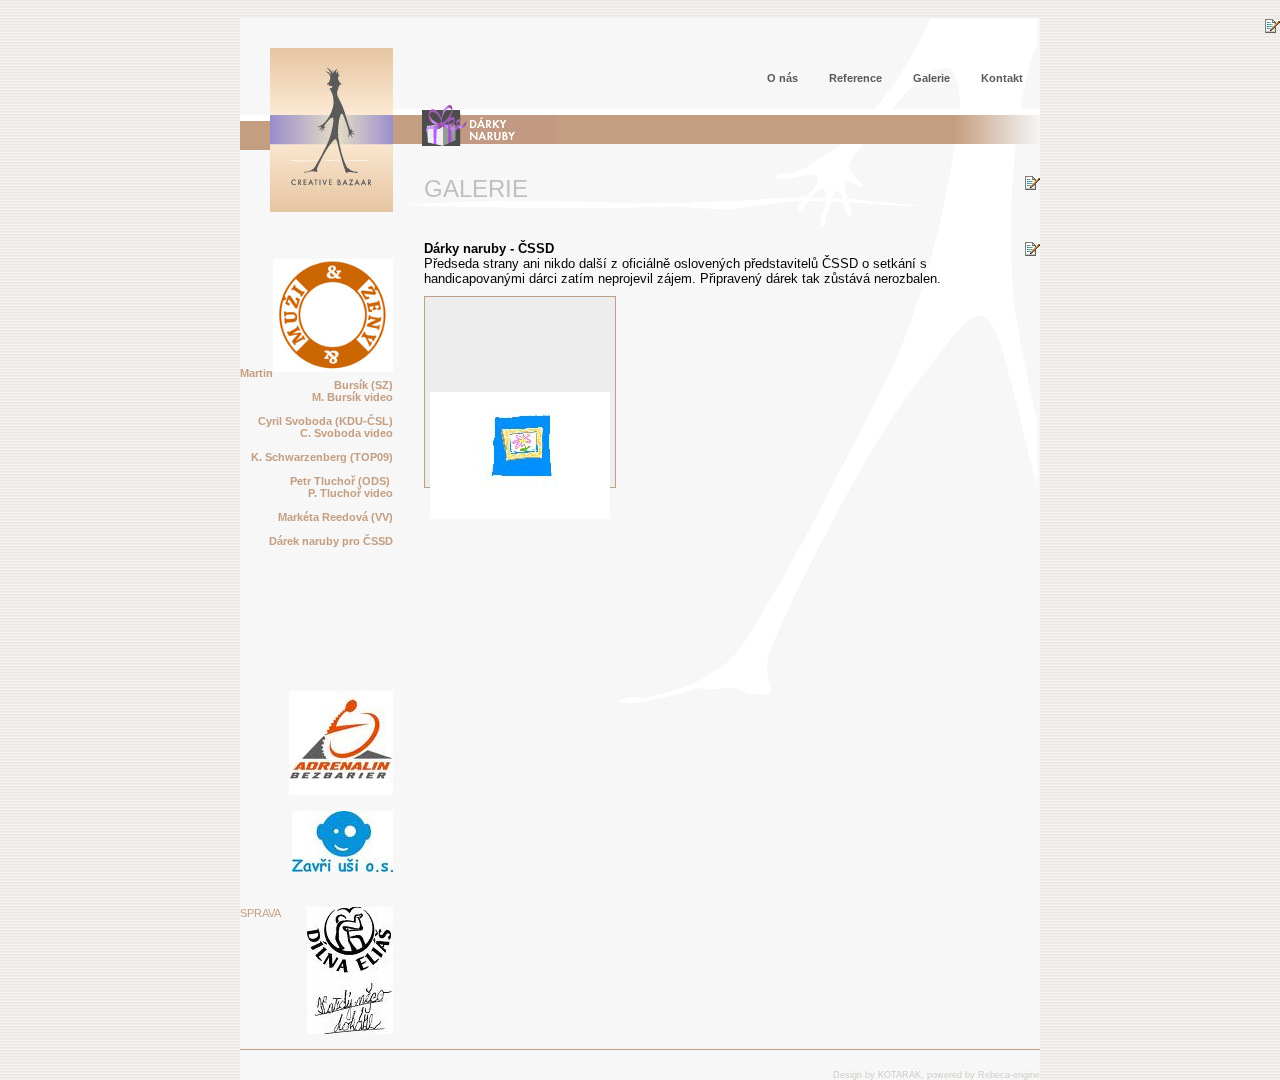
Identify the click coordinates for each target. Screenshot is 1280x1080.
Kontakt (1002, 78)
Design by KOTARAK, (878, 1075)
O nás (782, 78)
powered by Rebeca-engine (983, 1075)
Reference (855, 78)
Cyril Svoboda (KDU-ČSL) (324, 421)
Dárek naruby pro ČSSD (331, 541)
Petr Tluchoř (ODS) (341, 481)
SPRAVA (260, 913)
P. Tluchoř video (350, 493)
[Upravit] (1272, 29)
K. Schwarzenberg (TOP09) (322, 457)
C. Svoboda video (346, 433)
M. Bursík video (352, 397)
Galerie (931, 78)
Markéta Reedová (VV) (335, 517)
